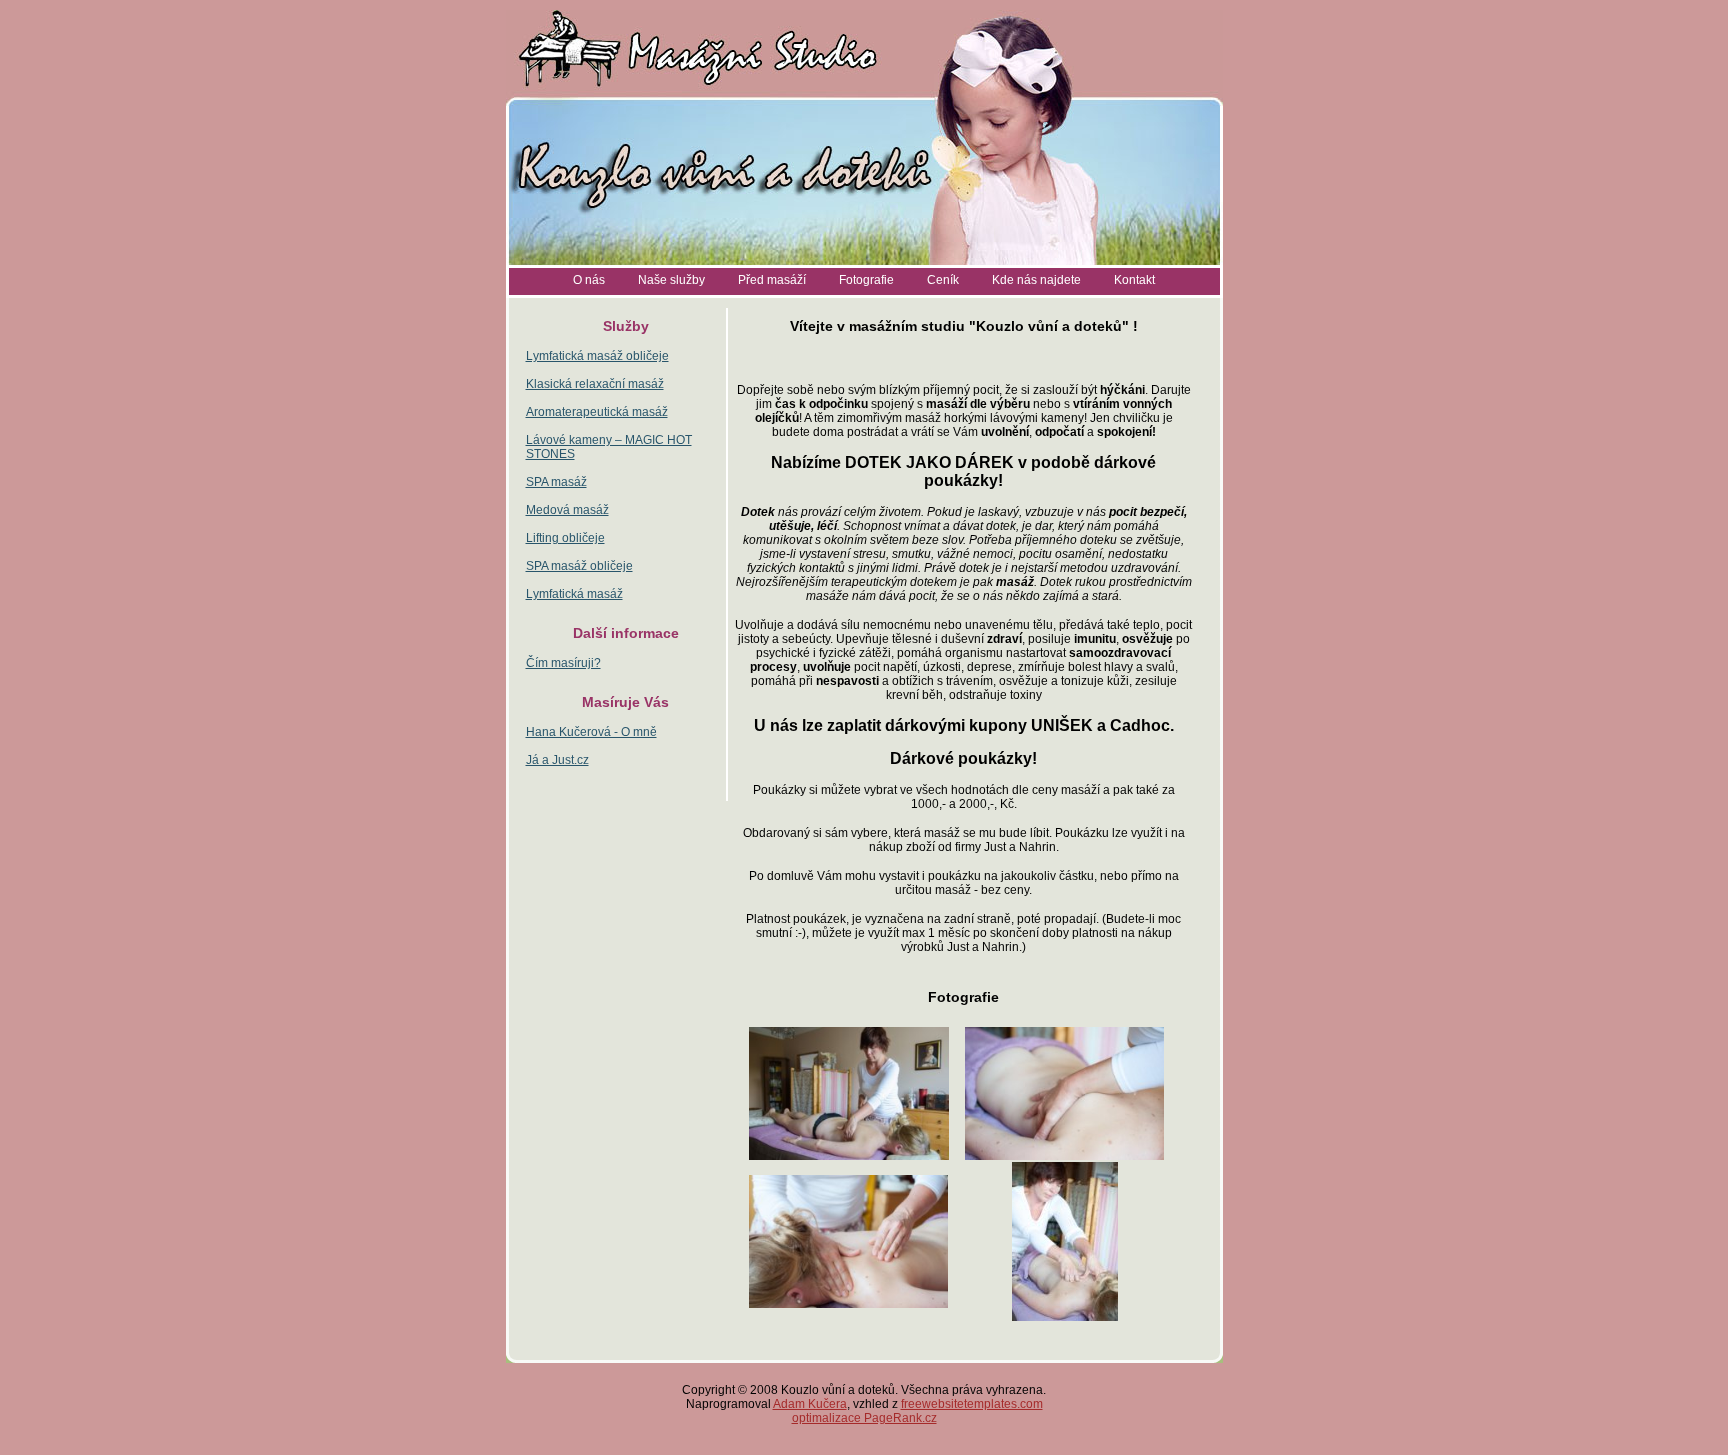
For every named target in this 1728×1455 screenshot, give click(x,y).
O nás (589, 280)
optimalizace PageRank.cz (864, 1418)
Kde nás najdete (1036, 280)
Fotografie (866, 280)
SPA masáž (556, 482)
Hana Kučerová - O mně (591, 732)
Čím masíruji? (563, 663)
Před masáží (772, 280)
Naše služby (671, 280)
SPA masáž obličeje (579, 566)
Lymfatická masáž (574, 594)
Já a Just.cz (557, 760)
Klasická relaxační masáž (595, 384)
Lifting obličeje (565, 538)
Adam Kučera (810, 1404)
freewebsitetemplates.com (972, 1404)
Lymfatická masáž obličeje (597, 356)
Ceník (943, 280)
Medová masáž (567, 510)
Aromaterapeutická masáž (597, 412)
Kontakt (1134, 280)
